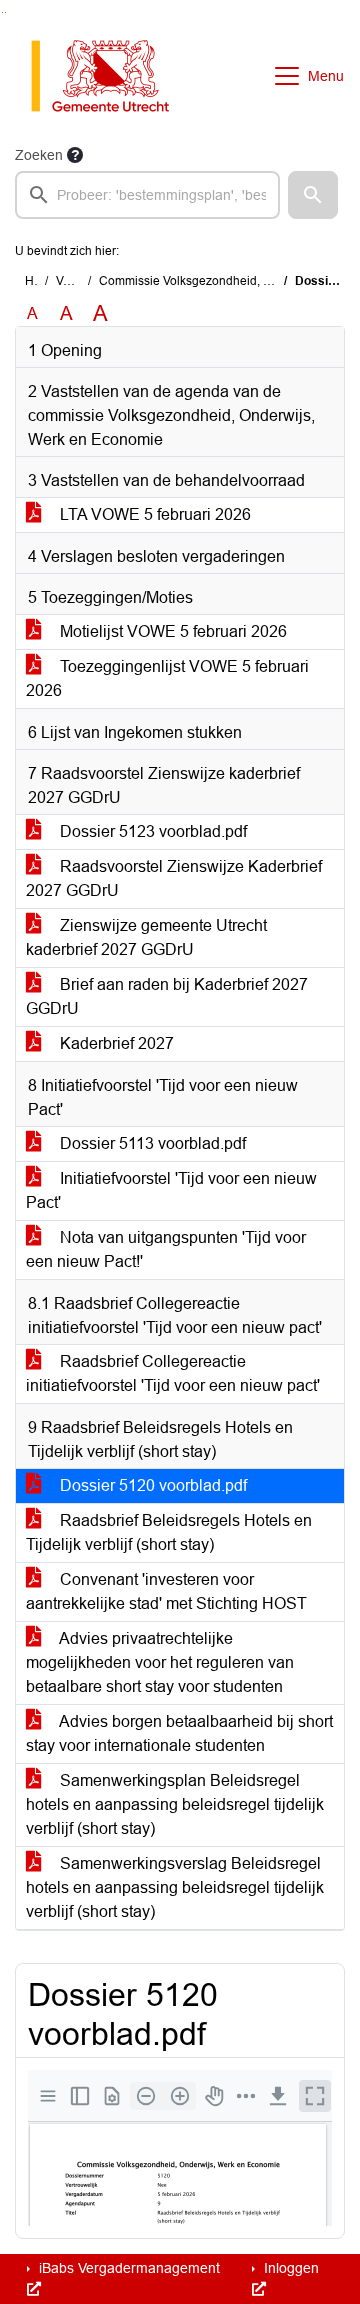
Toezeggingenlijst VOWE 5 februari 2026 (167, 678)
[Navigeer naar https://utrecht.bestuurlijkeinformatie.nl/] (110, 76)
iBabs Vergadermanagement (127, 2268)
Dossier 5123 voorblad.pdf (151, 831)
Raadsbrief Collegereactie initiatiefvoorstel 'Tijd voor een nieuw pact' (173, 1373)
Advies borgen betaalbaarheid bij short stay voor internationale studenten (179, 1733)
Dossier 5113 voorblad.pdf (151, 1143)
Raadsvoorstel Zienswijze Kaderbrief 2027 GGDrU (174, 878)
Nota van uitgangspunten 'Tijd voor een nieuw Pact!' (166, 1249)
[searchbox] (147, 195)
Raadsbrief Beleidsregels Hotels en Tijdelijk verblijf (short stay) (169, 1532)
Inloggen (289, 2268)
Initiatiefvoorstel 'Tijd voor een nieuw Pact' (171, 1190)
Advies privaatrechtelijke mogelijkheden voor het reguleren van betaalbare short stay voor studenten (160, 1662)
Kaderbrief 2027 (115, 1043)
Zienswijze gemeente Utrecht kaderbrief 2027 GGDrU (146, 937)
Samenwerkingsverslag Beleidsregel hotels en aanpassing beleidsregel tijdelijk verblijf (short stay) (175, 1887)
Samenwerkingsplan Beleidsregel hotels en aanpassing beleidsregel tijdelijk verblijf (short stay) (175, 1804)
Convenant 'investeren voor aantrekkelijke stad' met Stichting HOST (166, 1591)
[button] (313, 195)
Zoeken (39, 155)
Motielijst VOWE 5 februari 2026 (171, 631)
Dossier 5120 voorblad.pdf (151, 1485)
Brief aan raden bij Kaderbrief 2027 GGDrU (167, 996)
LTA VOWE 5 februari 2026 (153, 514)
